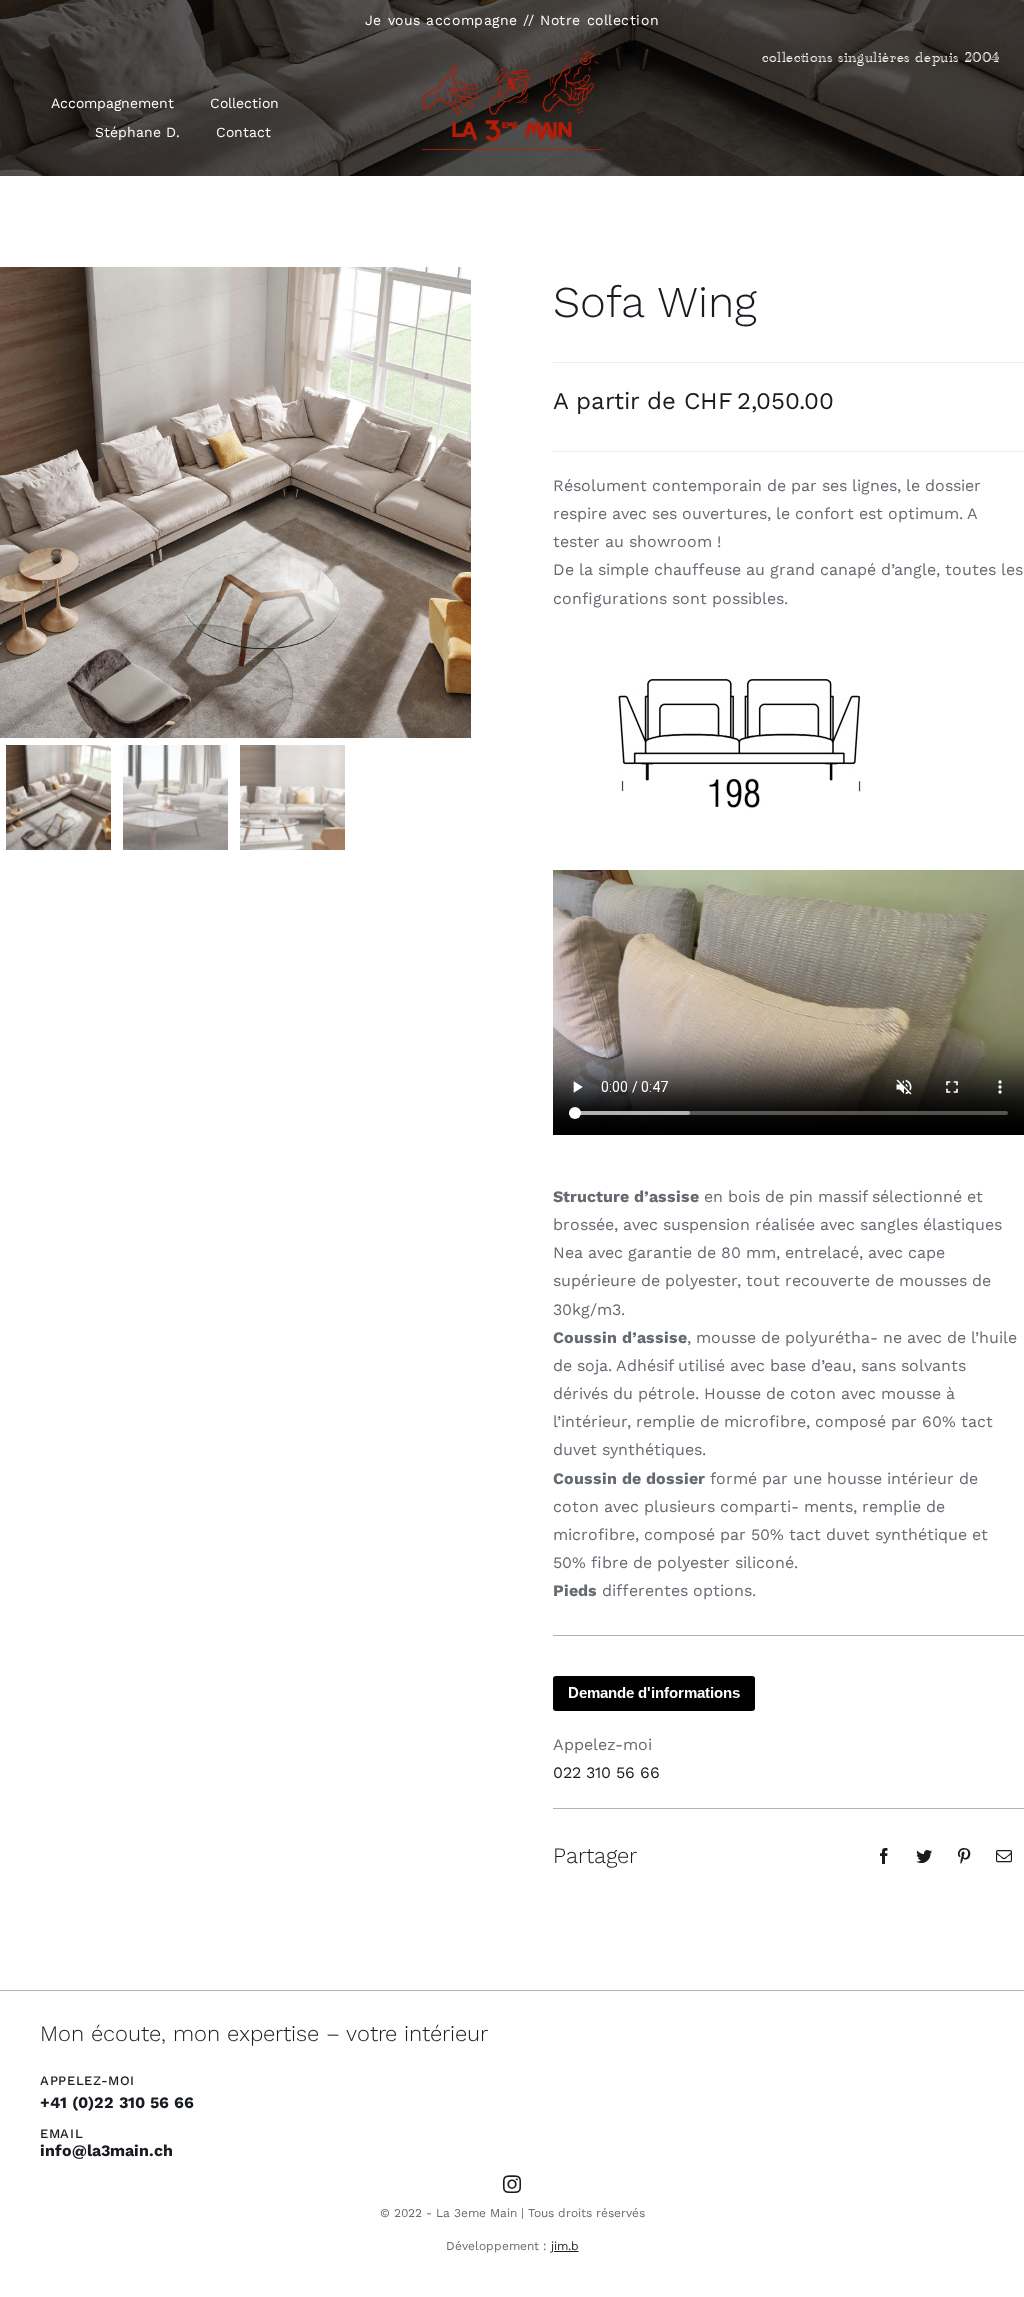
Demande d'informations (654, 1692)
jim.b (565, 2246)
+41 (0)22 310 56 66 (117, 2102)
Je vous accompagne (441, 20)
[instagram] (512, 2184)
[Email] (1004, 1856)
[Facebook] (884, 1856)
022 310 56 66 (606, 1772)
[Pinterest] (964, 1856)
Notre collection (599, 20)
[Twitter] (924, 1856)
